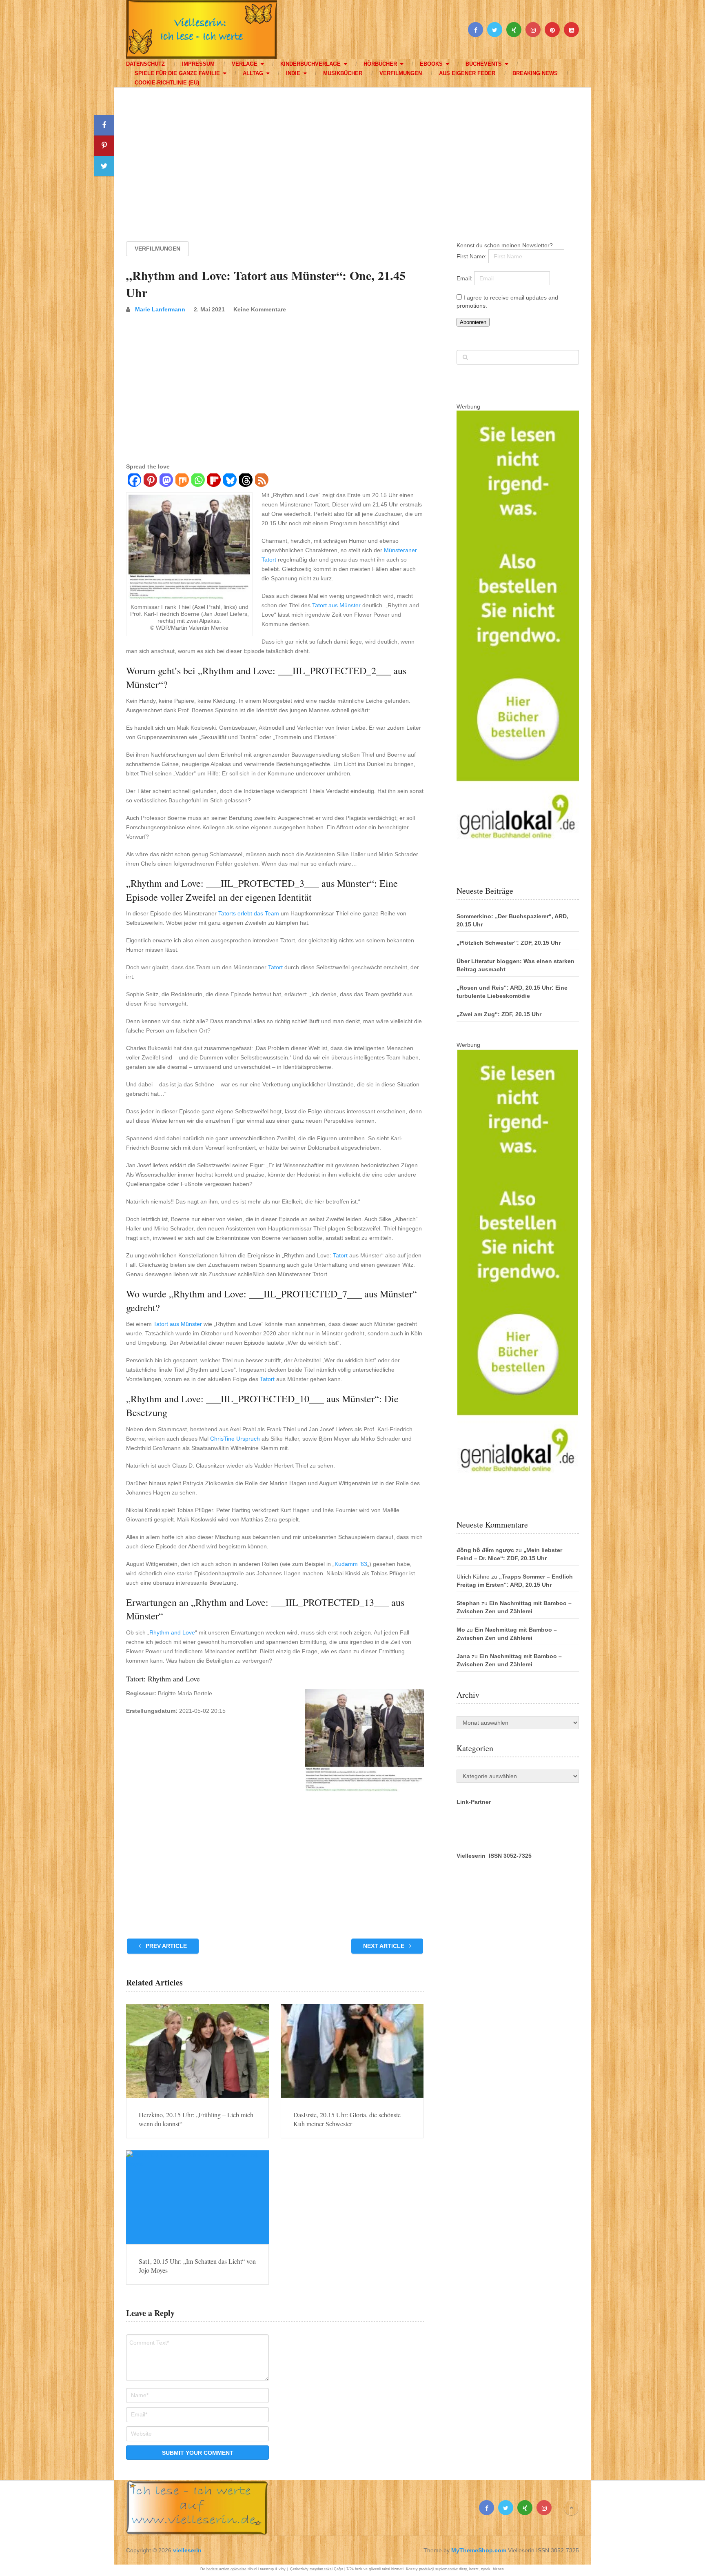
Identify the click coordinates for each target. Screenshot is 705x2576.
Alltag (253, 73)
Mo (461, 1630)
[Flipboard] (214, 481)
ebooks (431, 64)
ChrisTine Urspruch (235, 1439)
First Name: (472, 256)
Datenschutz (145, 64)
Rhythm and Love (172, 1632)
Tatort (275, 967)
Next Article (385, 1946)
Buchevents (484, 64)
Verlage (245, 64)
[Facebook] (134, 481)
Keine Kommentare (260, 309)
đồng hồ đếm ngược (485, 1550)
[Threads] (245, 481)
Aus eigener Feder (467, 73)
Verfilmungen (401, 73)
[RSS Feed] (261, 481)
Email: (465, 278)
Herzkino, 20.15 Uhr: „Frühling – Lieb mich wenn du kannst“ (196, 2119)
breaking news (535, 73)
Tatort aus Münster (336, 605)
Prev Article (165, 1946)
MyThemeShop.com (479, 2550)
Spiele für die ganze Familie (177, 73)
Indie (293, 73)
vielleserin (187, 2550)
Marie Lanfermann (160, 309)
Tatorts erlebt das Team (249, 913)
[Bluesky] (229, 481)
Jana (463, 1656)
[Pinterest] (150, 481)
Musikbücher (343, 73)
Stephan (468, 1603)
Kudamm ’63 (351, 1564)
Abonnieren (473, 322)
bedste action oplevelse (226, 2569)
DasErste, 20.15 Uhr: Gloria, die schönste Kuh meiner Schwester (347, 2119)
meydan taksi (321, 2569)
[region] (352, 157)
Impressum (198, 64)
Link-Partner (474, 1802)
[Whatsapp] (198, 481)
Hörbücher (380, 64)
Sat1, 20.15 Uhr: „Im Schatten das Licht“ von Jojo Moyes (197, 2266)
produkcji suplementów (438, 2569)
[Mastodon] (166, 481)
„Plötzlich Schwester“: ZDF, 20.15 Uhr (509, 943)
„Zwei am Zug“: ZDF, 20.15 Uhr (499, 1014)
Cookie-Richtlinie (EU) (167, 83)
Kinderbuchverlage (310, 64)
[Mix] (182, 481)
